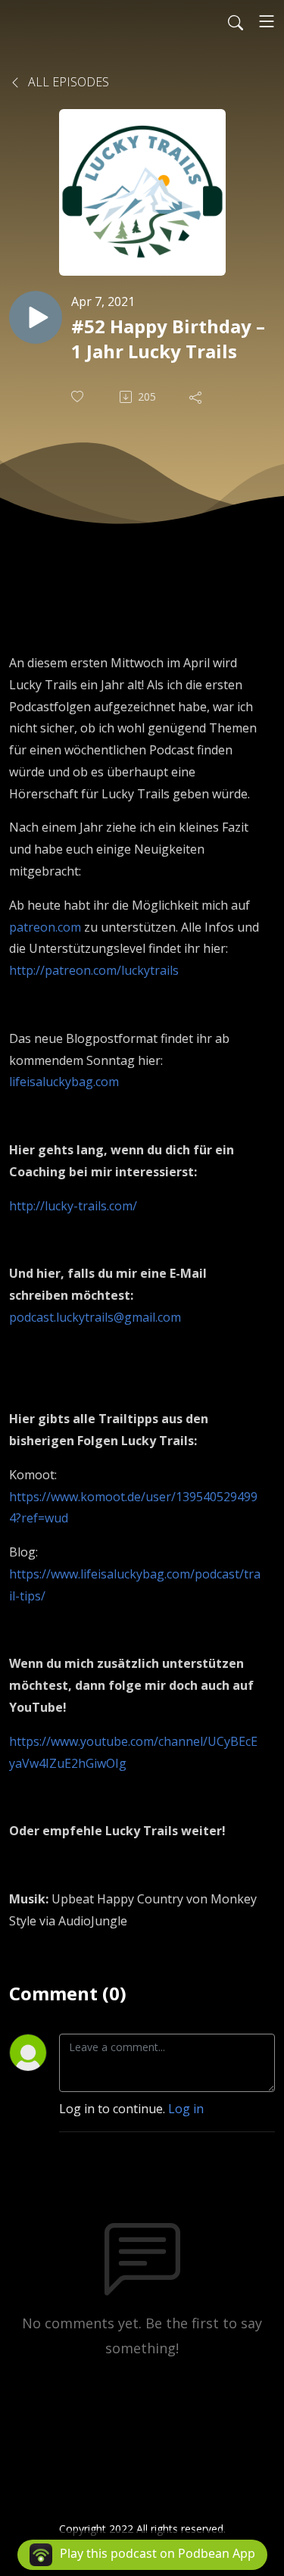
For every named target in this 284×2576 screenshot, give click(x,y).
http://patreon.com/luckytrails (94, 970)
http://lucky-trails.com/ (73, 1206)
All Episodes (67, 82)
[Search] (236, 21)
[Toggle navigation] (267, 21)
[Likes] (79, 397)
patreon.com (45, 927)
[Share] (197, 397)
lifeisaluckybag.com (64, 1082)
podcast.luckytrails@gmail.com (95, 1317)
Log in (186, 2109)
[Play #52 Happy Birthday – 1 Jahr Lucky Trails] (36, 317)
